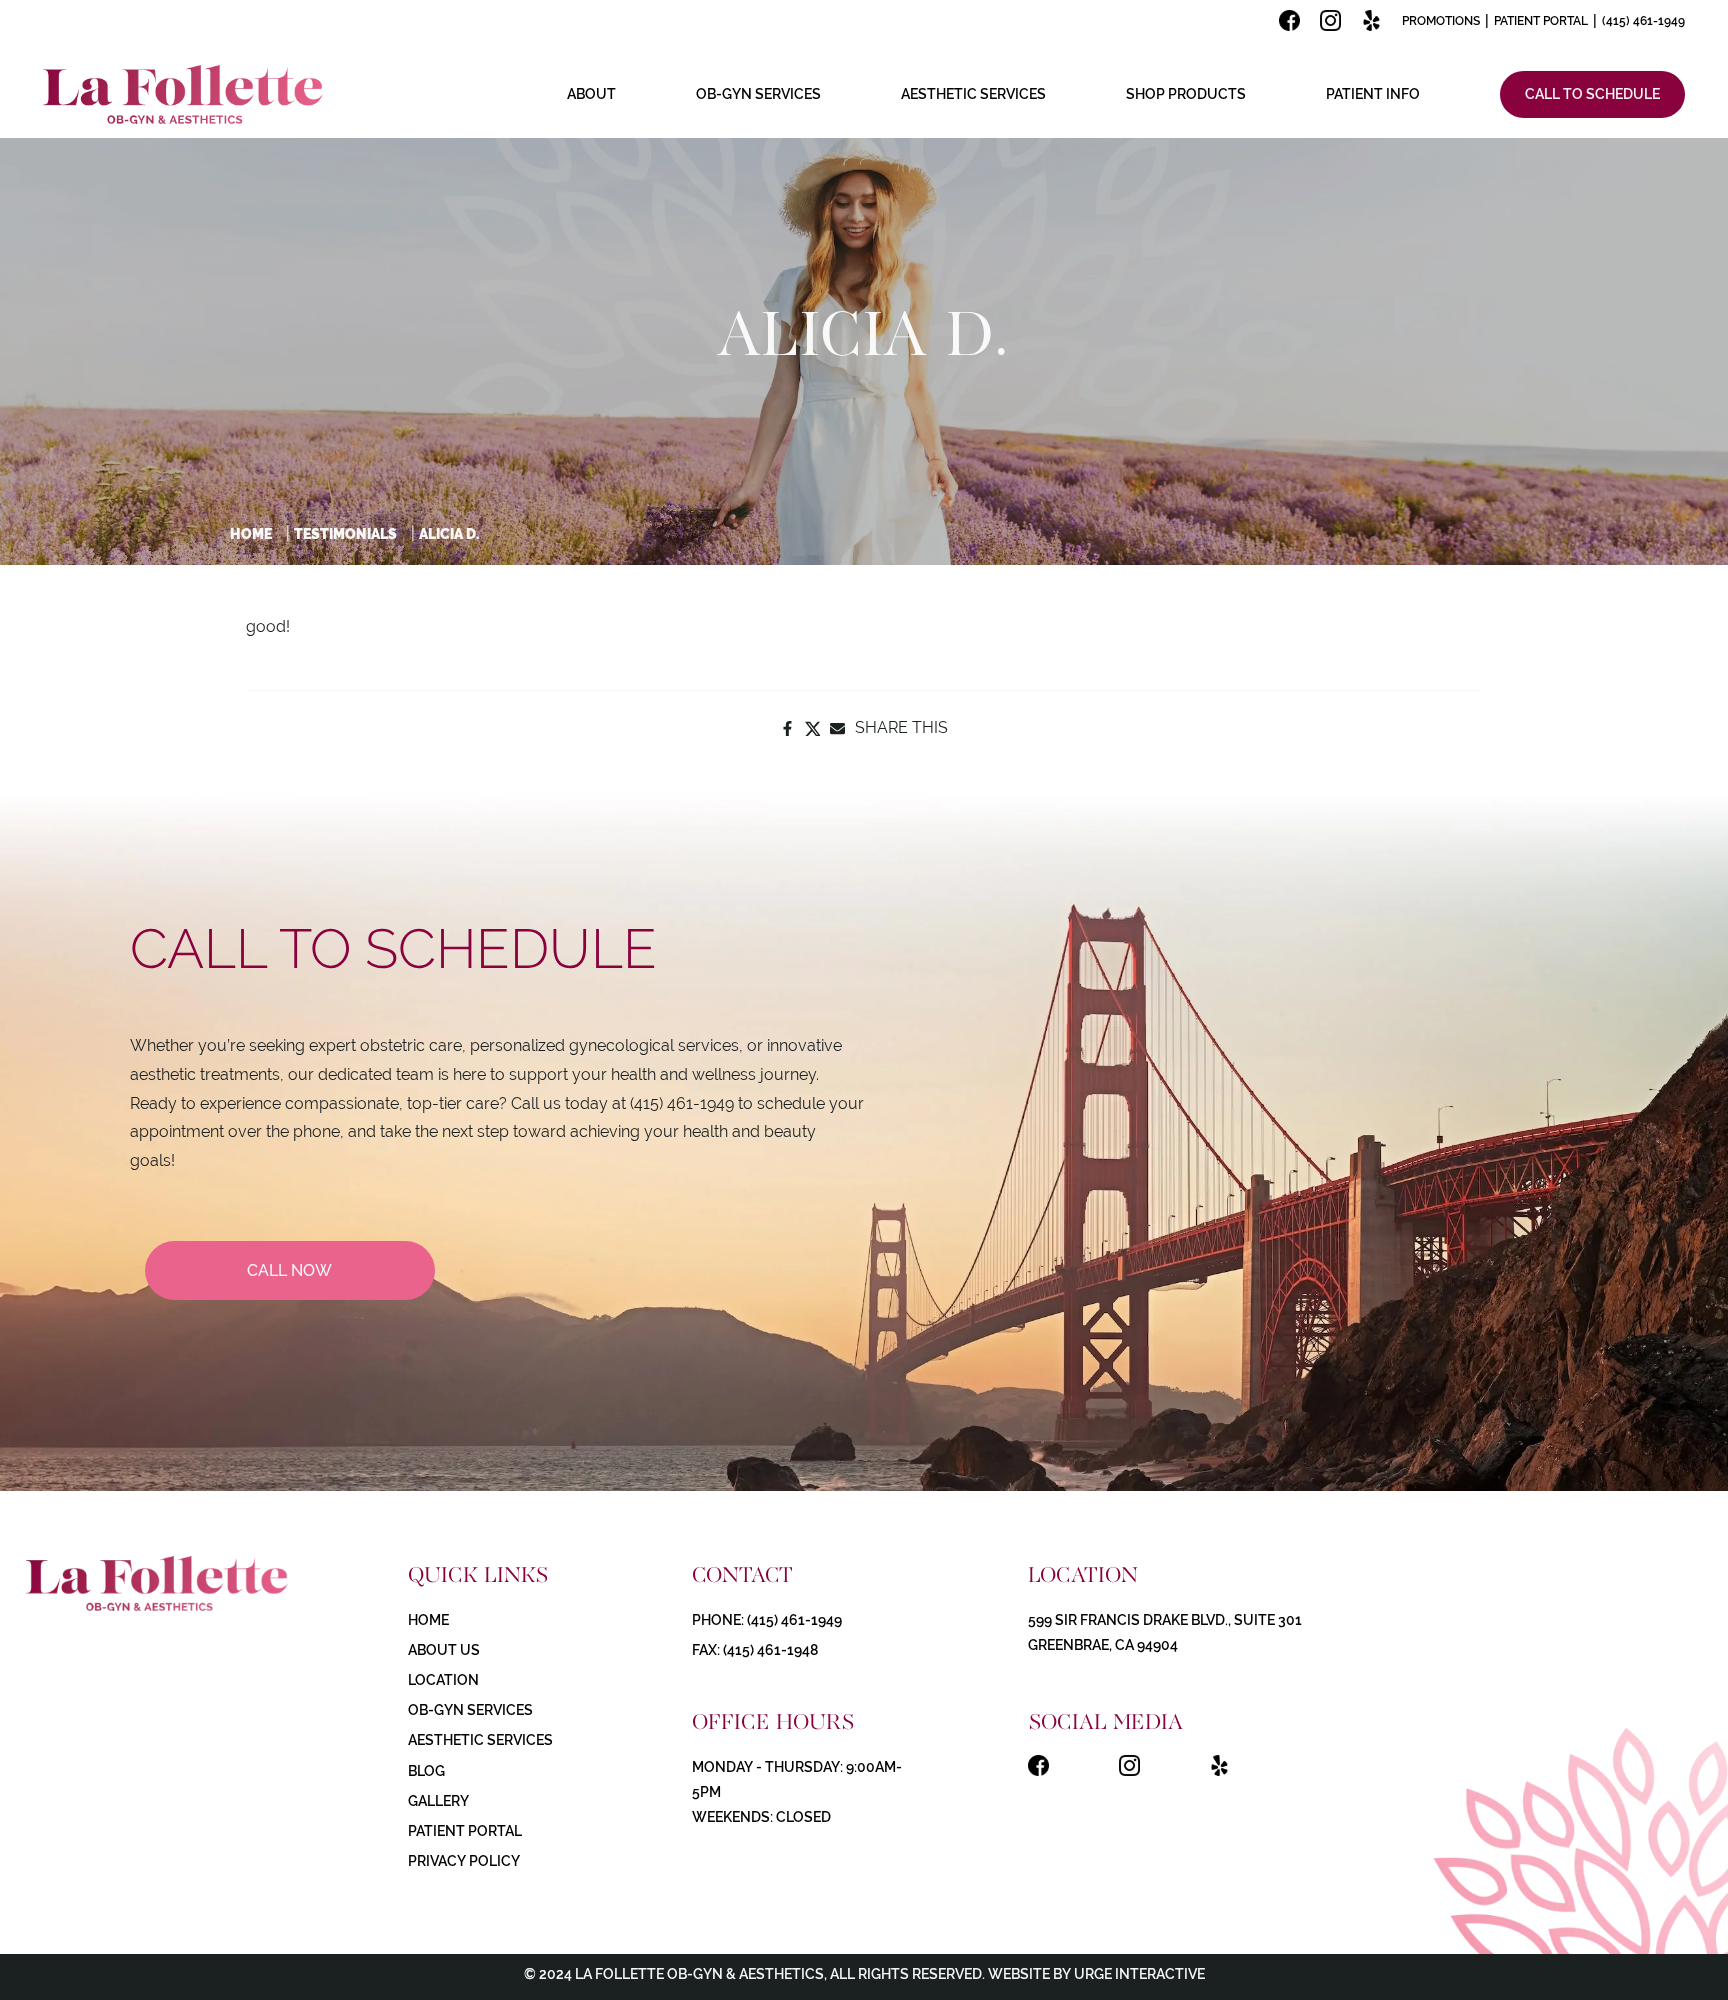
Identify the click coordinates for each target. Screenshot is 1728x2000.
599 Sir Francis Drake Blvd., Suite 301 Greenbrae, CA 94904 (1165, 1632)
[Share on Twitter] (812, 728)
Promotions (1441, 21)
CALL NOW (289, 1270)
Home (251, 534)
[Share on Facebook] (787, 728)
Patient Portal (1541, 21)
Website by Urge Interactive (1095, 1974)
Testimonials (345, 534)
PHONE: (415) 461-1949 (767, 1620)
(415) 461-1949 (1643, 21)
